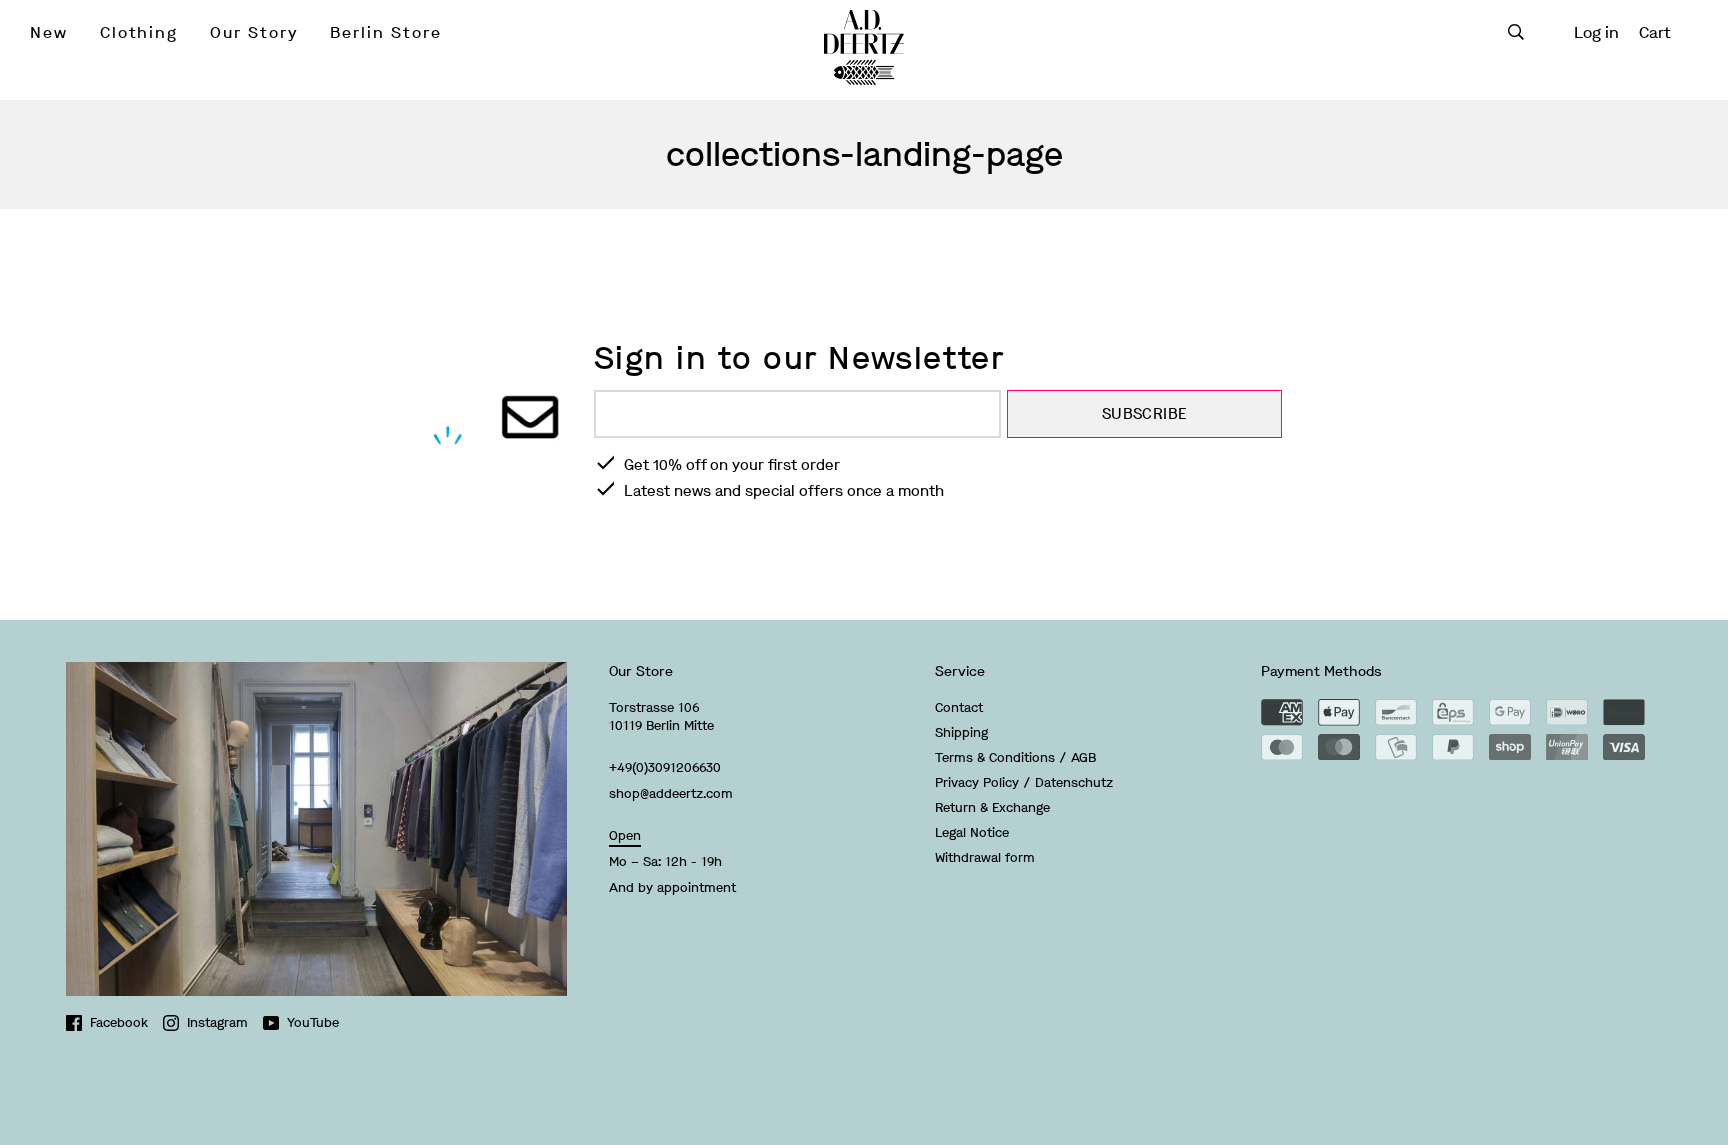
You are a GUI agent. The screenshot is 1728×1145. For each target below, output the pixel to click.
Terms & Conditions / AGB (1015, 757)
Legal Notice (972, 832)
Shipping (961, 732)
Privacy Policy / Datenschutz (1024, 782)
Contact (959, 707)
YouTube (313, 1022)
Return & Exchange (992, 807)
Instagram (217, 1022)
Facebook (119, 1022)
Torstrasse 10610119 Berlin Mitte (661, 716)
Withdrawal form (985, 857)
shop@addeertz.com (671, 793)
